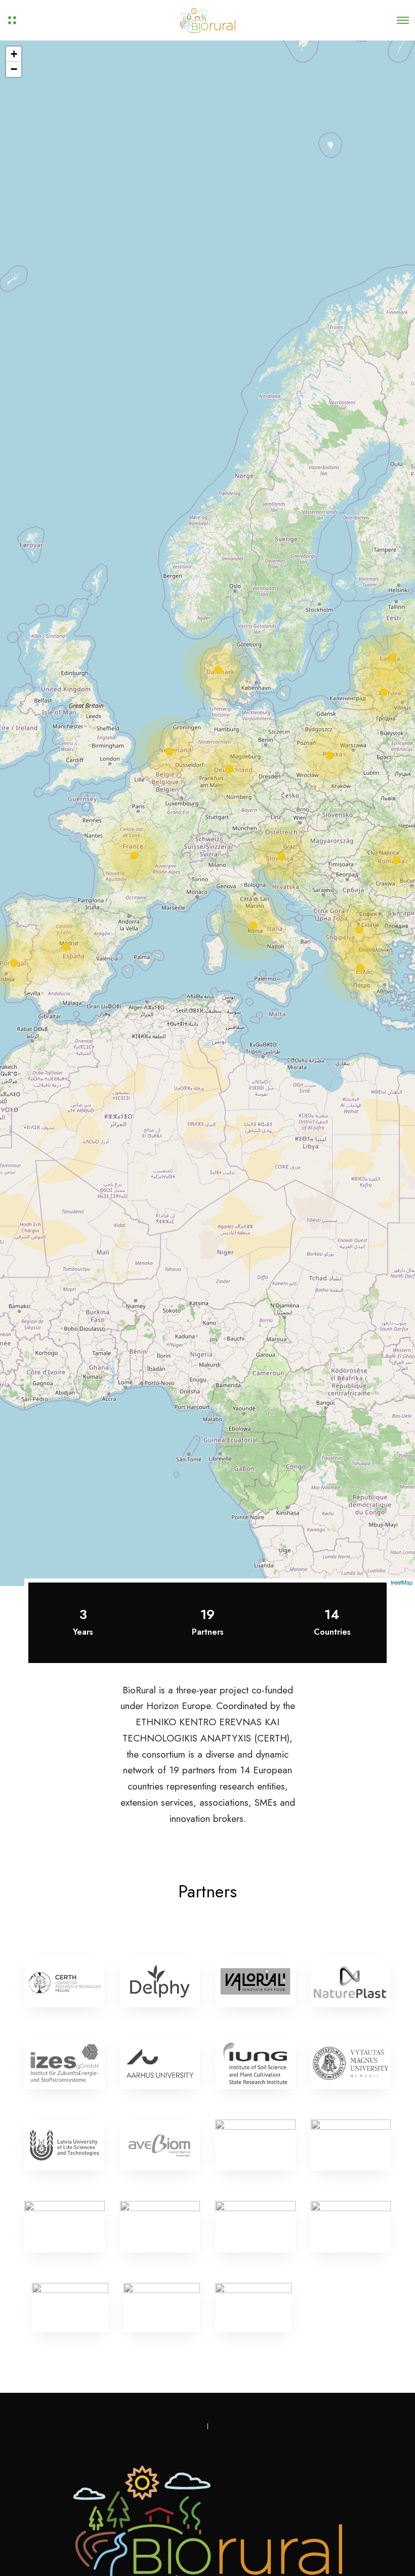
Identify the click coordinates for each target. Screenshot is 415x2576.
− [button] (14, 69)
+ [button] (14, 54)
